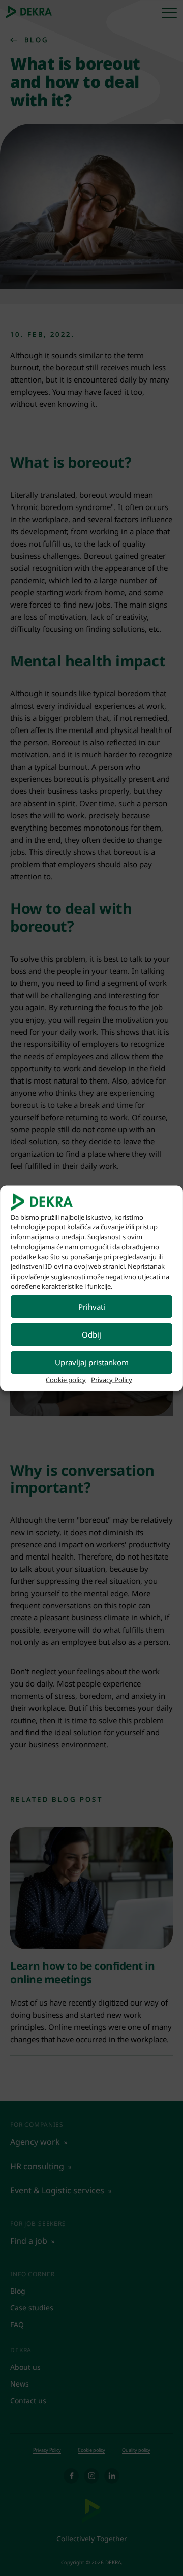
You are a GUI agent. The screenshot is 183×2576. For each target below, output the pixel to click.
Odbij (91, 1334)
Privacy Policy (112, 1379)
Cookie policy (66, 1379)
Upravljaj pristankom (92, 1362)
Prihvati (92, 1307)
